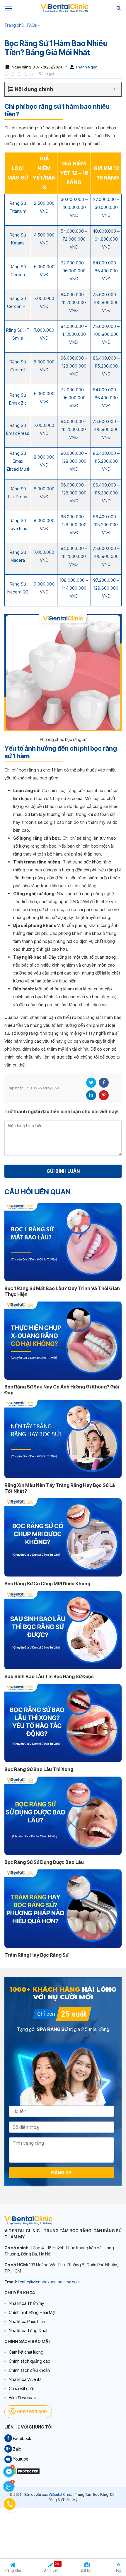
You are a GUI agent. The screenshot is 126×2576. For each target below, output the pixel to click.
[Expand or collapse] (114, 89)
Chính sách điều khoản (29, 2370)
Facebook (104, 1083)
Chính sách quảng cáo (29, 2361)
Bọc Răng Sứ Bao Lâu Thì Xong (39, 1769)
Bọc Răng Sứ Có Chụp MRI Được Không (47, 1584)
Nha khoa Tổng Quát (28, 2331)
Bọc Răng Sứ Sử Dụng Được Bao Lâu (44, 1862)
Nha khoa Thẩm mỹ (26, 2303)
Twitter (91, 1083)
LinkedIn (91, 1095)
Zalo (17, 2449)
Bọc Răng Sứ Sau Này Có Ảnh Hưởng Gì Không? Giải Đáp (62, 1390)
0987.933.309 (32, 2412)
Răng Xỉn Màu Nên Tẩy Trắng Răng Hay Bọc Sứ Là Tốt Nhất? (60, 1488)
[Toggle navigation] (8, 8)
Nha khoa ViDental (26, 2379)
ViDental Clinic (60, 2494)
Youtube (20, 2459)
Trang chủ (14, 25)
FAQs (32, 25)
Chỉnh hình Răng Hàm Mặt (32, 2312)
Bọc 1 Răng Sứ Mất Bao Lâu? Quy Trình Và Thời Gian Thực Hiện (62, 1291)
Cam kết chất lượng (26, 2352)
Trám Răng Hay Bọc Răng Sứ (36, 1955)
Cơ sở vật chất (21, 2388)
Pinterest (104, 1095)
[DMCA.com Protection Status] (22, 2471)
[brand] (64, 8)
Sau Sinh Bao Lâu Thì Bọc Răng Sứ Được (49, 1676)
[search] (119, 8)
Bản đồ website (22, 2398)
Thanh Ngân (87, 67)
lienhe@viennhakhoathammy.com (49, 2282)
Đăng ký (62, 2173)
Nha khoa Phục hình (27, 2321)
